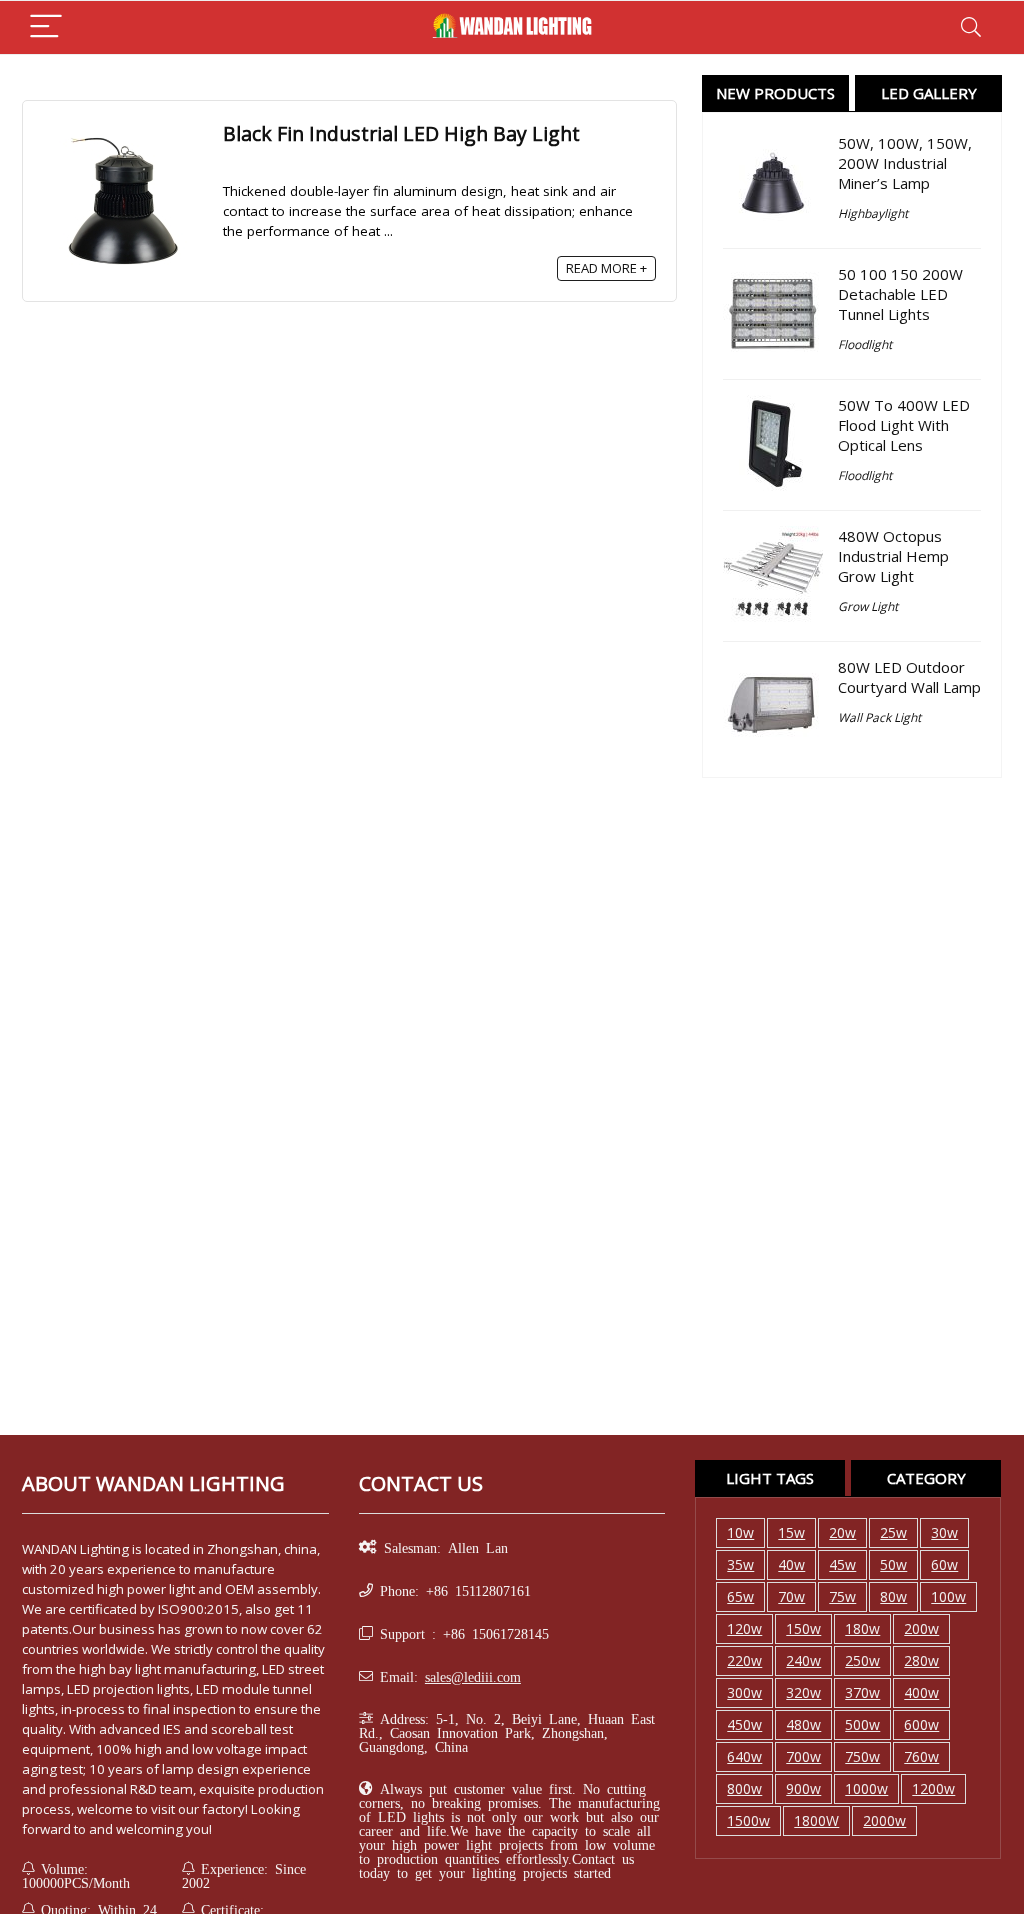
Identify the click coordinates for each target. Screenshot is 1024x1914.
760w (921, 1756)
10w (740, 1532)
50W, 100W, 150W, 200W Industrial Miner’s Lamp (905, 163)
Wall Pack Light (879, 717)
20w (842, 1532)
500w (862, 1724)
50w (893, 1564)
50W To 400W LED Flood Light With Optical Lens (904, 425)
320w (803, 1692)
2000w (884, 1820)
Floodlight (865, 344)
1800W (816, 1820)
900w (803, 1788)
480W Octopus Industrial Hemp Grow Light (893, 556)
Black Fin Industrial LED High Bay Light (401, 133)
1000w (866, 1788)
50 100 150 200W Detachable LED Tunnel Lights (900, 294)
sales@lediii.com (473, 1676)
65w (740, 1596)
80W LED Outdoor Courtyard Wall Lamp (909, 677)
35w (740, 1564)
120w (744, 1628)
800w (744, 1788)
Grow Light (868, 606)
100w (948, 1596)
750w (862, 1756)
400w (921, 1692)
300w (744, 1692)
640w (744, 1756)
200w (921, 1628)
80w (893, 1596)
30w (944, 1532)
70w (791, 1596)
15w (791, 1532)
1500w (748, 1820)
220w (744, 1660)
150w (803, 1628)
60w (944, 1564)
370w (862, 1692)
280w (921, 1660)
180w (862, 1628)
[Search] (971, 27)
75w (842, 1596)
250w (862, 1660)
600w (921, 1724)
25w (893, 1532)
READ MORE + (606, 268)
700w (803, 1756)
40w (791, 1564)
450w (744, 1724)
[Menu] (46, 27)
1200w (933, 1788)
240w (803, 1660)
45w (842, 1564)
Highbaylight (873, 213)
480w (803, 1724)
